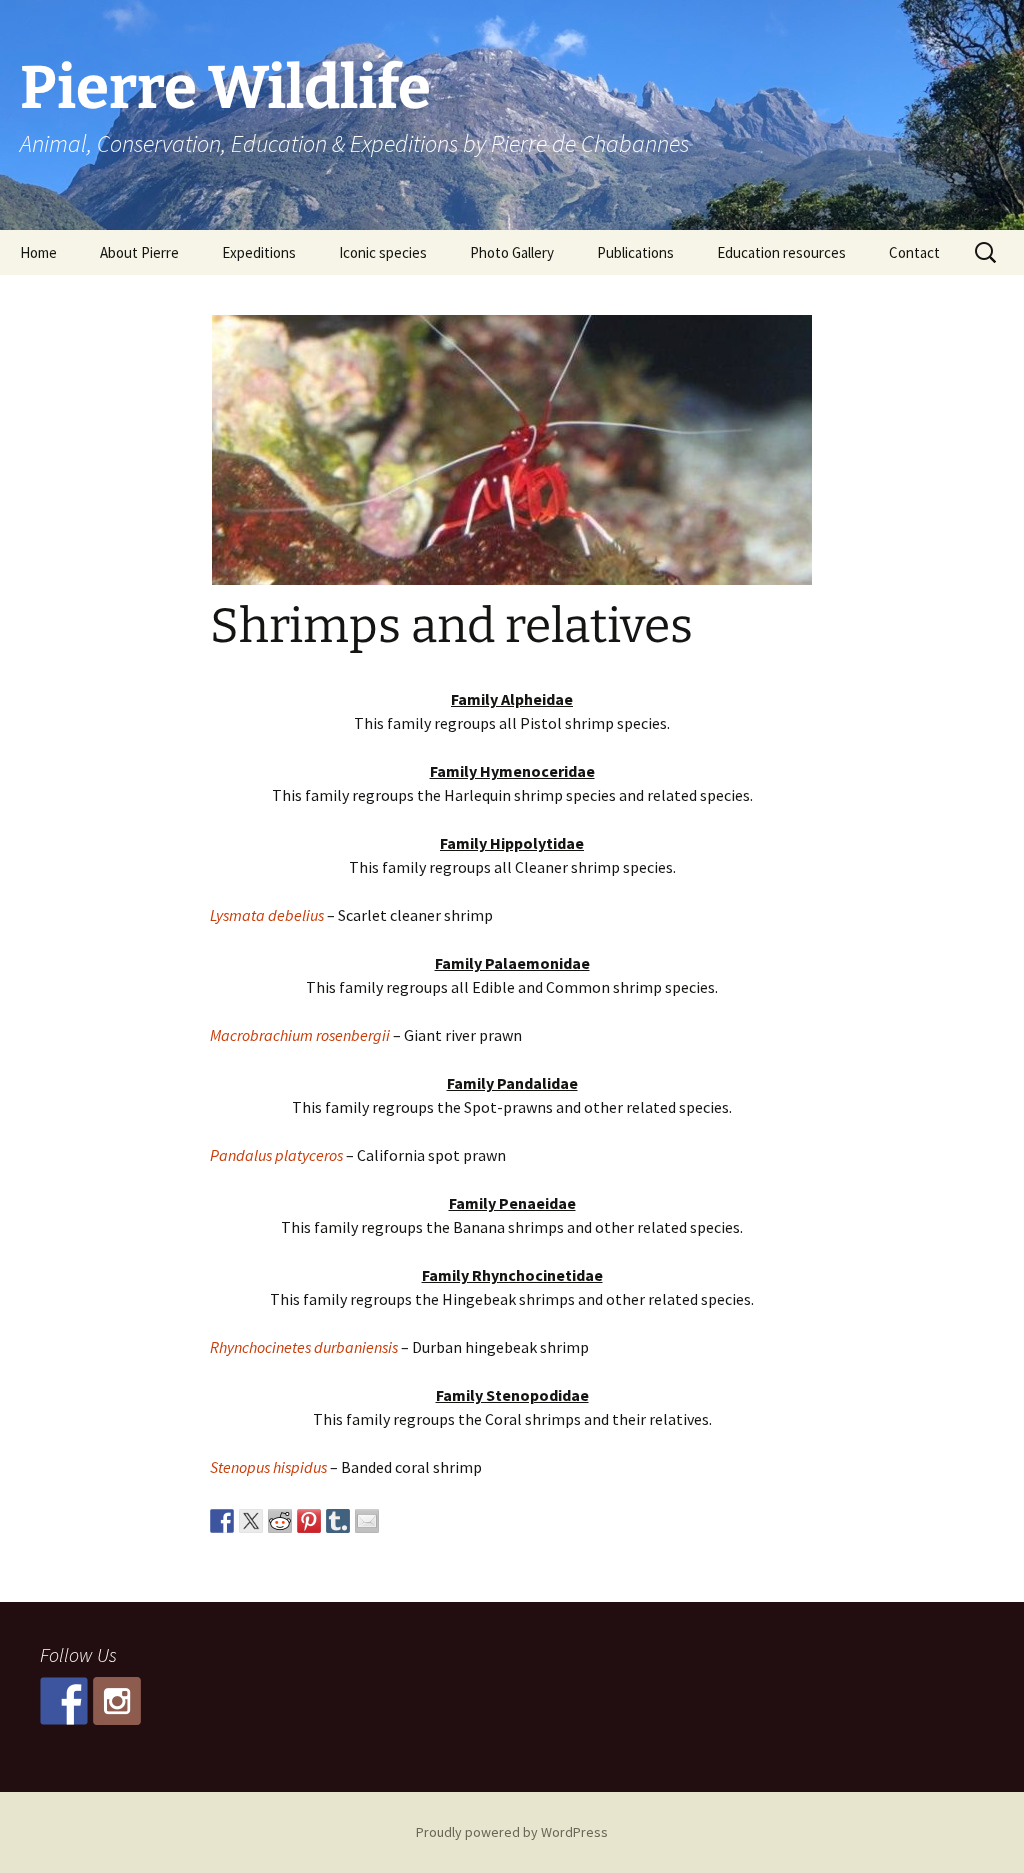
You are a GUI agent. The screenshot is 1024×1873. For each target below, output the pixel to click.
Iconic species (383, 252)
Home (38, 252)
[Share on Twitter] (251, 1521)
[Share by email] (367, 1521)
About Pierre (139, 252)
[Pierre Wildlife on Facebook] (64, 1701)
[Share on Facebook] (222, 1521)
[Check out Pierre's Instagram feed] (117, 1701)
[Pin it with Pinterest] (309, 1521)
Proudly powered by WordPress (512, 1832)
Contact (914, 252)
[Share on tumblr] (338, 1521)
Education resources (781, 252)
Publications (635, 252)
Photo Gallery (512, 252)
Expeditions (259, 252)
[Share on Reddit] (280, 1521)
